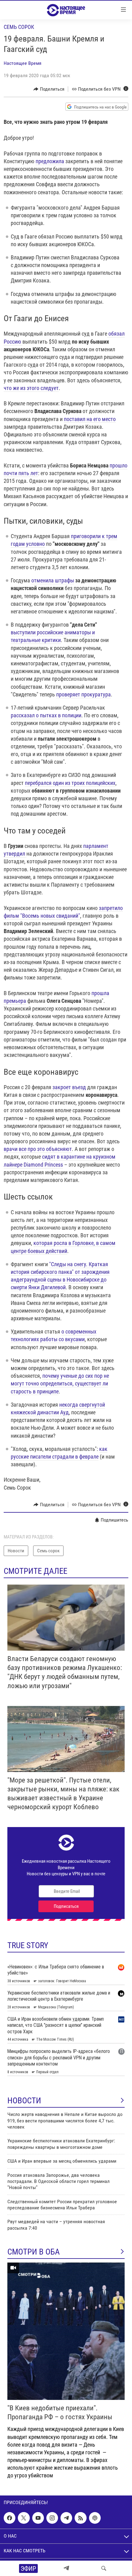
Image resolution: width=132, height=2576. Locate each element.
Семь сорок (19, 27)
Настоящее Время (23, 63)
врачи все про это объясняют (38, 1149)
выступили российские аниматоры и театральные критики (53, 636)
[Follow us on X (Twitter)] (24, 2518)
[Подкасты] (95, 2518)
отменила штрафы (53, 580)
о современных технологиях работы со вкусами (54, 1335)
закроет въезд (69, 1087)
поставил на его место (90, 419)
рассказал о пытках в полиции (46, 715)
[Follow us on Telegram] (66, 2518)
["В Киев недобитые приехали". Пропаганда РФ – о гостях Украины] (66, 2331)
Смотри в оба (34, 2252)
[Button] (49, 89)
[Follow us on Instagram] (52, 2518)
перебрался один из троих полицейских (70, 783)
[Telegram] (66, 2568)
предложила (50, 161)
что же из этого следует (31, 388)
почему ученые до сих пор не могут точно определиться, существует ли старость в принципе (60, 1383)
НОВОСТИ (24, 2101)
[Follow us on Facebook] (10, 2518)
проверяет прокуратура (83, 694)
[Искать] (104, 2568)
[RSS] (80, 2518)
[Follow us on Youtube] (38, 2518)
